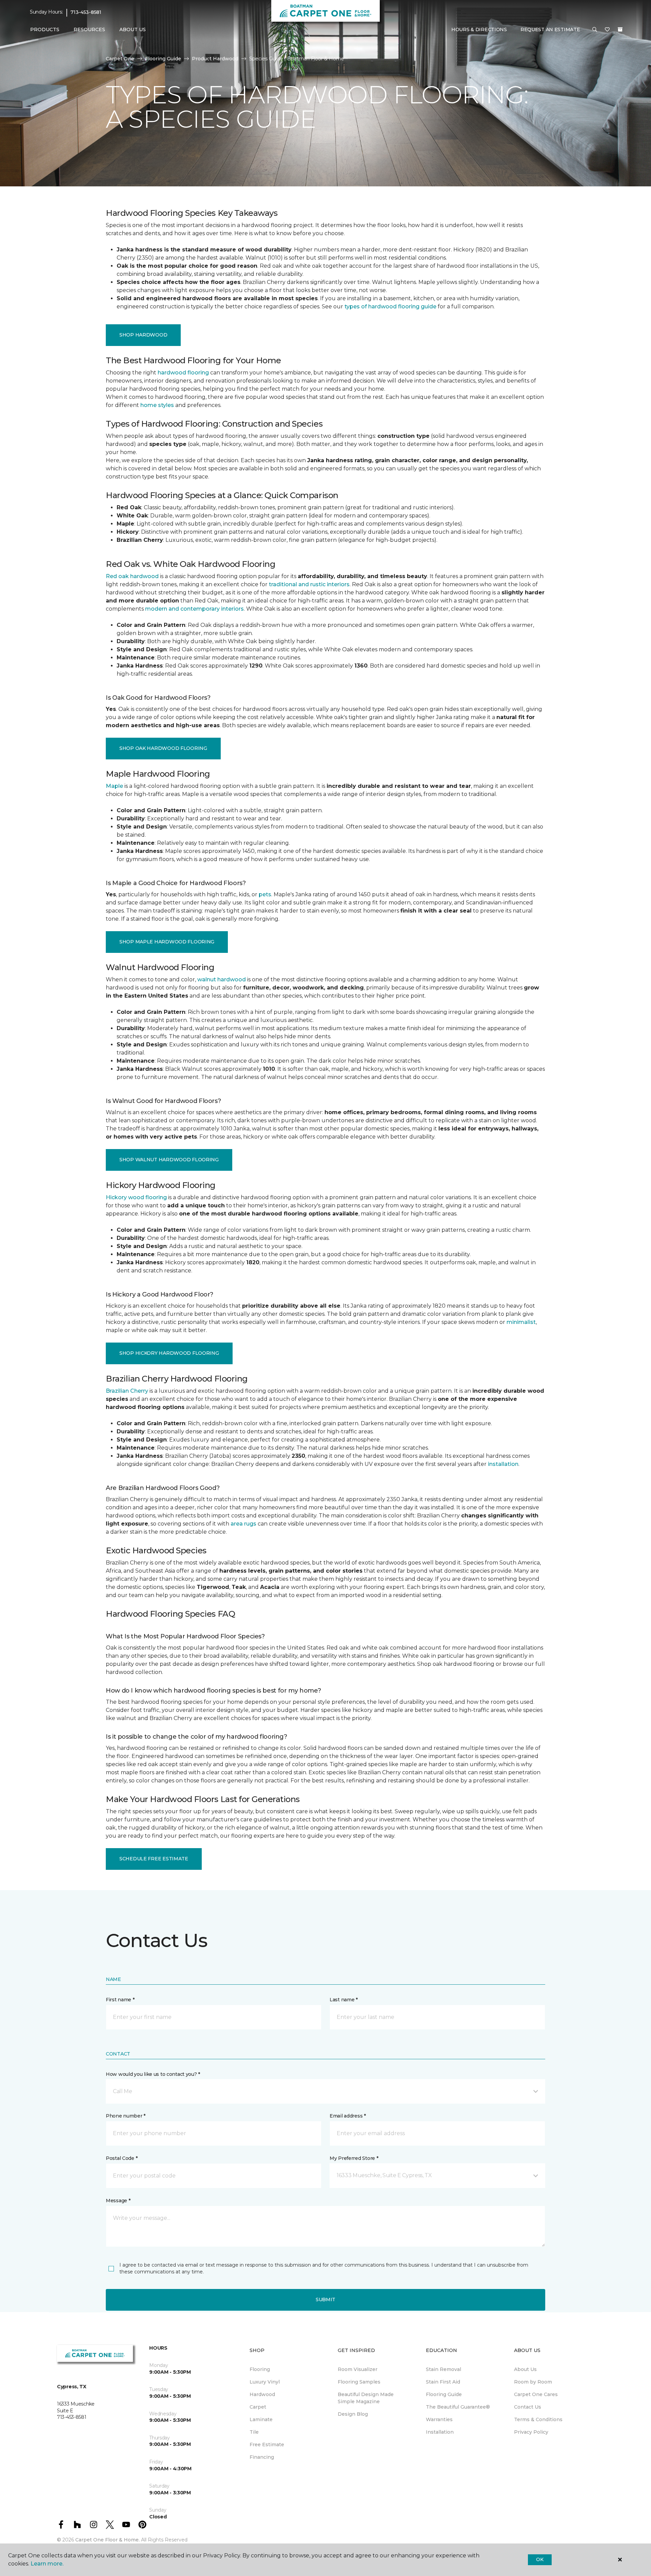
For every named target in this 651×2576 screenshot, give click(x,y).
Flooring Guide (163, 59)
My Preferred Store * (354, 2158)
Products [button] (45, 29)
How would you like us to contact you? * (153, 2074)
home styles (157, 405)
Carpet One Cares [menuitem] (536, 2394)
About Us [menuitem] (525, 2369)
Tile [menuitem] (254, 2432)
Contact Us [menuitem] (528, 2407)
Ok (540, 2559)
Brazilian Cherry (127, 1391)
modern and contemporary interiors (194, 609)
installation (503, 1464)
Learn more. (47, 2564)
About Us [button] (133, 29)
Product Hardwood (215, 59)
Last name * (344, 2000)
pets (265, 894)
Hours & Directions (479, 29)
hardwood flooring (183, 373)
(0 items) (620, 29)
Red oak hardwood (132, 576)
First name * (120, 2000)
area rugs (243, 1524)
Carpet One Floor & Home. (107, 2540)
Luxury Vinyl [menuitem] (265, 2382)
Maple (114, 786)
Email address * (348, 2116)
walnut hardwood (222, 979)
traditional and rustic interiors (309, 584)
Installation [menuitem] (440, 2432)
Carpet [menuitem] (258, 2407)
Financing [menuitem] (262, 2457)
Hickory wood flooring (136, 1197)
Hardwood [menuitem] (262, 2394)
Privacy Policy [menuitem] (531, 2432)
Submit (325, 2299)
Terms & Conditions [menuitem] (538, 2419)
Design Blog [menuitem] (353, 2414)
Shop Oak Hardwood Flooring (163, 748)
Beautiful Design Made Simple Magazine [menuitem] (366, 2398)
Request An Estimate (550, 29)
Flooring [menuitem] (260, 2369)
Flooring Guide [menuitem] (444, 2394)
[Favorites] (607, 30)
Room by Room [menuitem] (533, 2382)
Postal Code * (122, 2158)
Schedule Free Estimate (154, 1859)
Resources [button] (89, 29)
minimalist (521, 1322)
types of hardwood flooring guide (390, 306)
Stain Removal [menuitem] (443, 2369)
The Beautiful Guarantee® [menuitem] (458, 2407)
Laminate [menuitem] (261, 2419)
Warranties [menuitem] (439, 2419)
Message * (118, 2201)
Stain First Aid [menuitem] (443, 2382)
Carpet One (120, 59)
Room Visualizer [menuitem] (358, 2369)
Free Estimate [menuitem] (267, 2445)
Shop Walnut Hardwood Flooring (169, 1160)
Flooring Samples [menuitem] (359, 2382)
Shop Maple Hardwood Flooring (167, 942)
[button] (595, 30)
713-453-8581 (86, 12)
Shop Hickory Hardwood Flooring (169, 1353)
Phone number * (126, 2116)
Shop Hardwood (143, 335)
